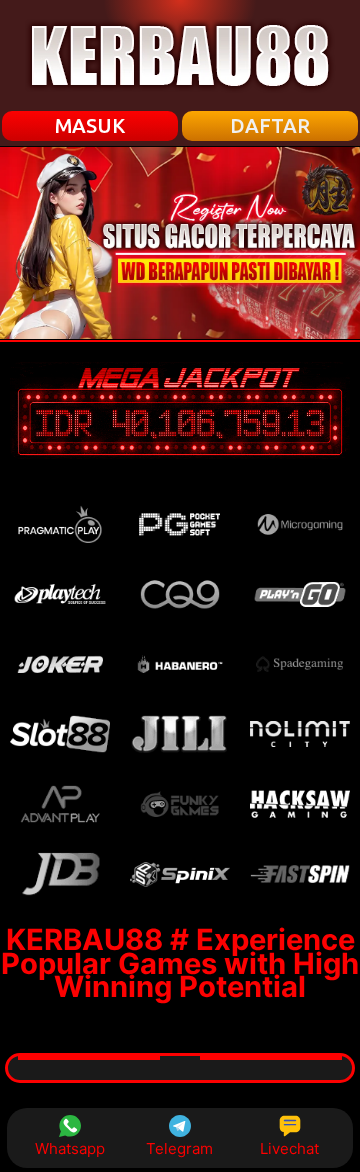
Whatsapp (70, 1148)
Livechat (289, 1148)
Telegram (179, 1148)
